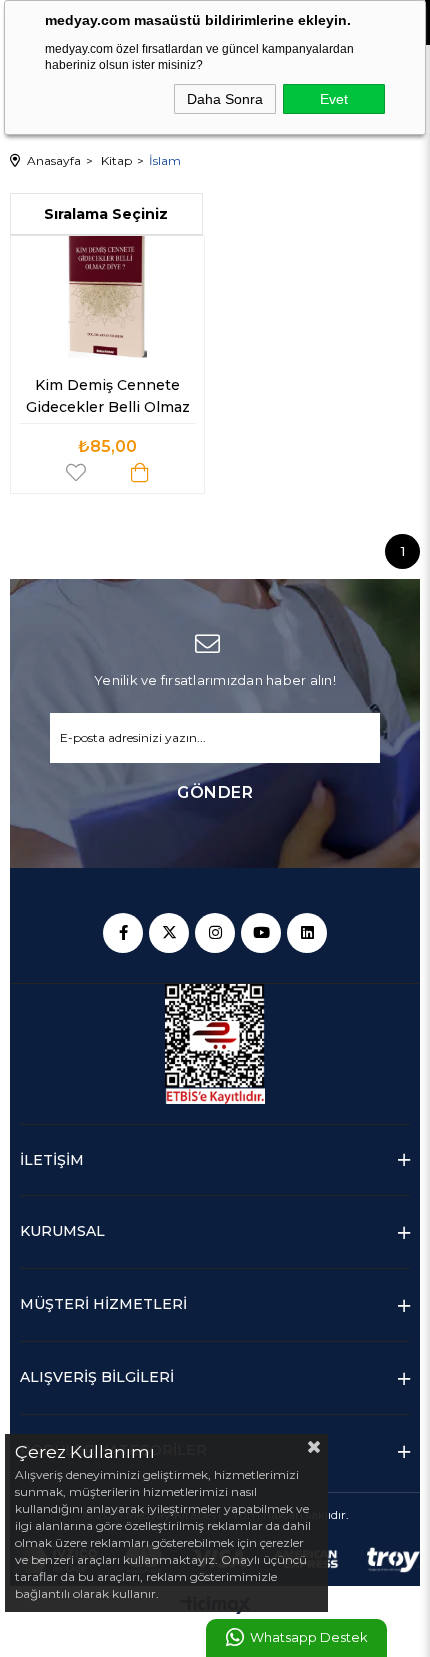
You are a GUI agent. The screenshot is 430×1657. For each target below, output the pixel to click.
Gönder (215, 792)
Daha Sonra (225, 99)
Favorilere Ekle (76, 472)
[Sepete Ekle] (140, 472)
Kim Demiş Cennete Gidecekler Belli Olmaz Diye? (110, 400)
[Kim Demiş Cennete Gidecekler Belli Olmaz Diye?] (107, 293)
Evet (334, 99)
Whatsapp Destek (308, 1637)
